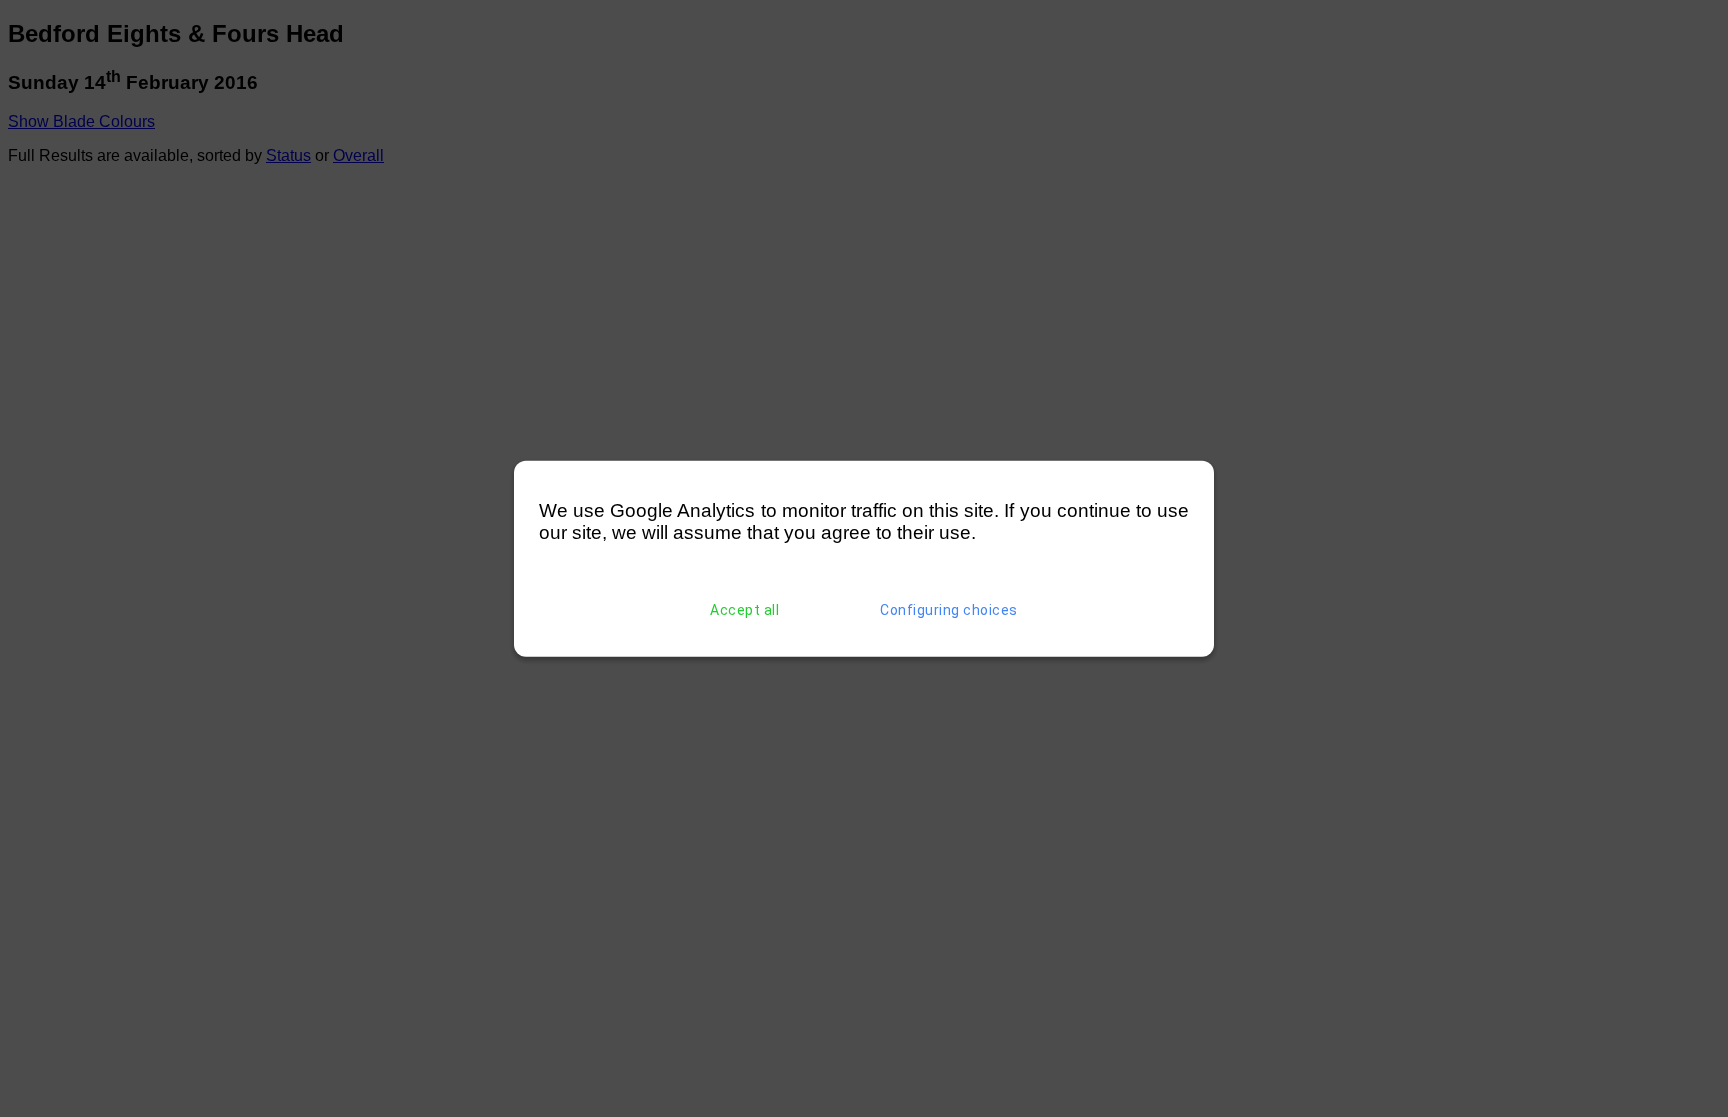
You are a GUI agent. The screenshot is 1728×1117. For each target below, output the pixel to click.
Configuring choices (949, 610)
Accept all (744, 610)
